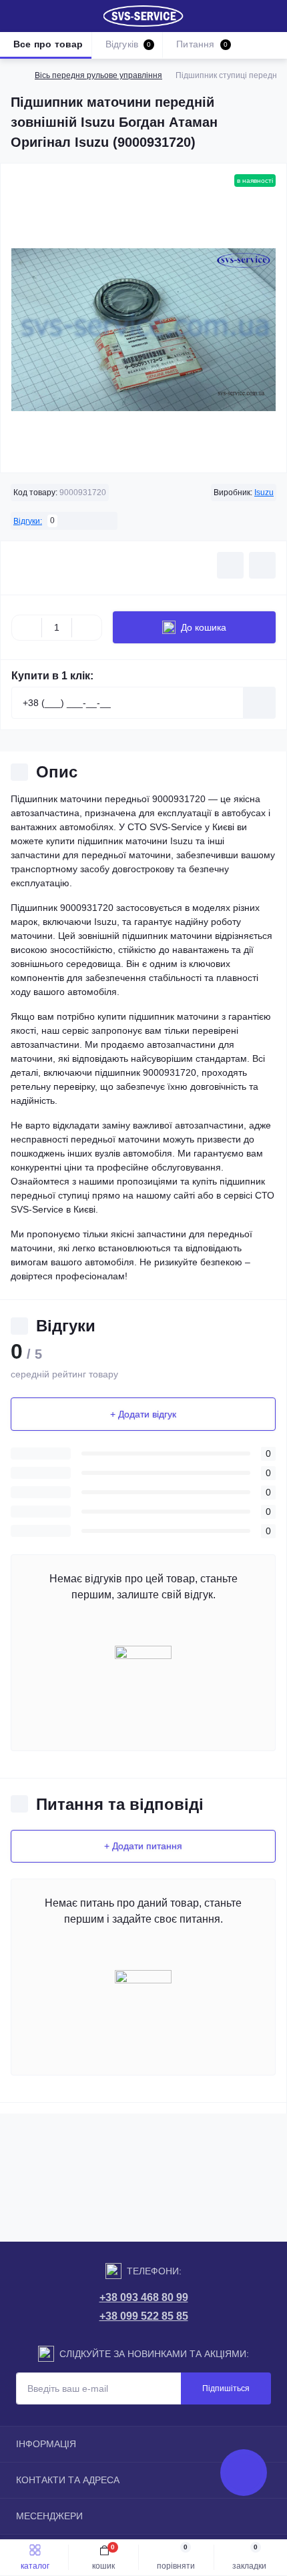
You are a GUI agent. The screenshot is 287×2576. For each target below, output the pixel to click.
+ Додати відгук (143, 1414)
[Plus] (87, 627)
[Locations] (248, 16)
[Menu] (17, 16)
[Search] (41, 16)
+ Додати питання (143, 1846)
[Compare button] (262, 565)
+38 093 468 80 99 (144, 2297)
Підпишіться (226, 2388)
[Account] (272, 16)
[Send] (260, 703)
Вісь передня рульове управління (98, 75)
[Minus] (27, 627)
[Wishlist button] (230, 565)
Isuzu (264, 493)
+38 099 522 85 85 (144, 2316)
